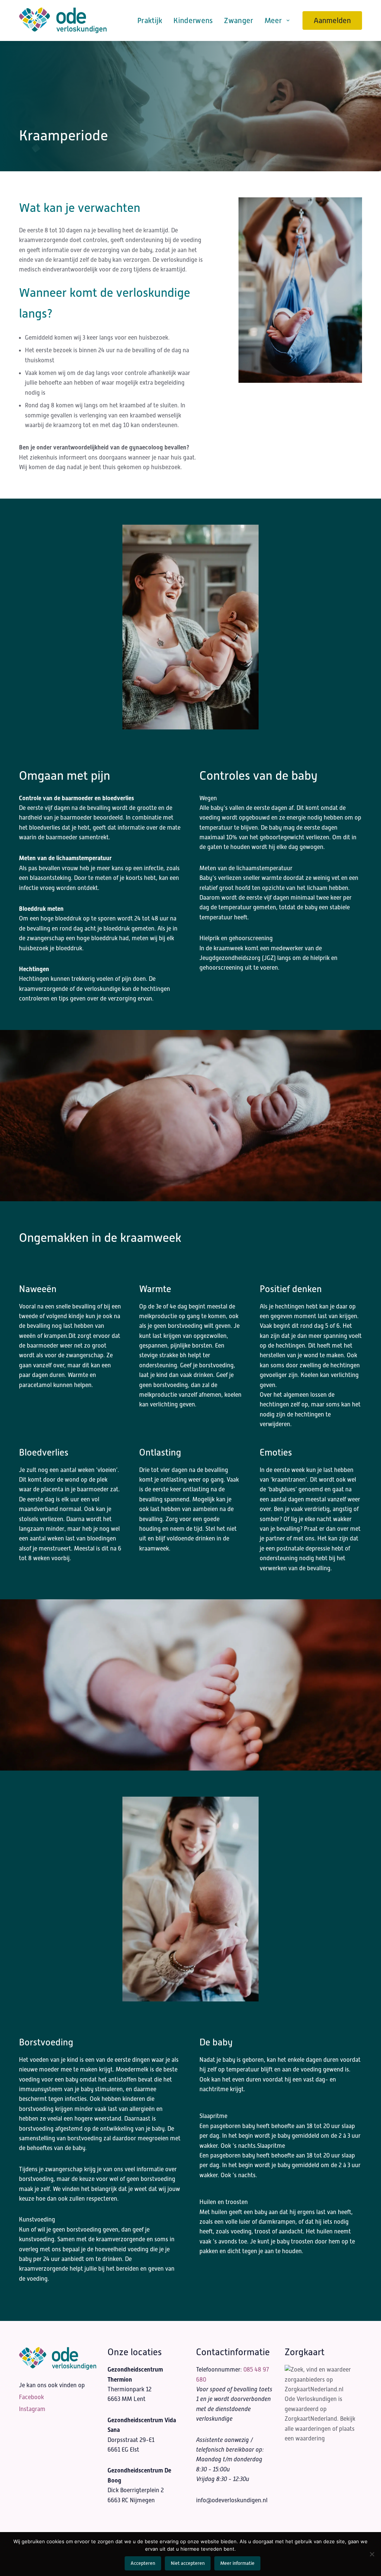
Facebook (31, 2397)
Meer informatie (237, 2563)
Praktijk (150, 20)
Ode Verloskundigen (311, 2399)
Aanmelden (332, 20)
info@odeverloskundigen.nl (232, 2500)
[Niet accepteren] (372, 2554)
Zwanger (238, 20)
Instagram (32, 2409)
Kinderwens (193, 20)
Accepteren (143, 2563)
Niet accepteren (188, 2563)
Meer (273, 20)
